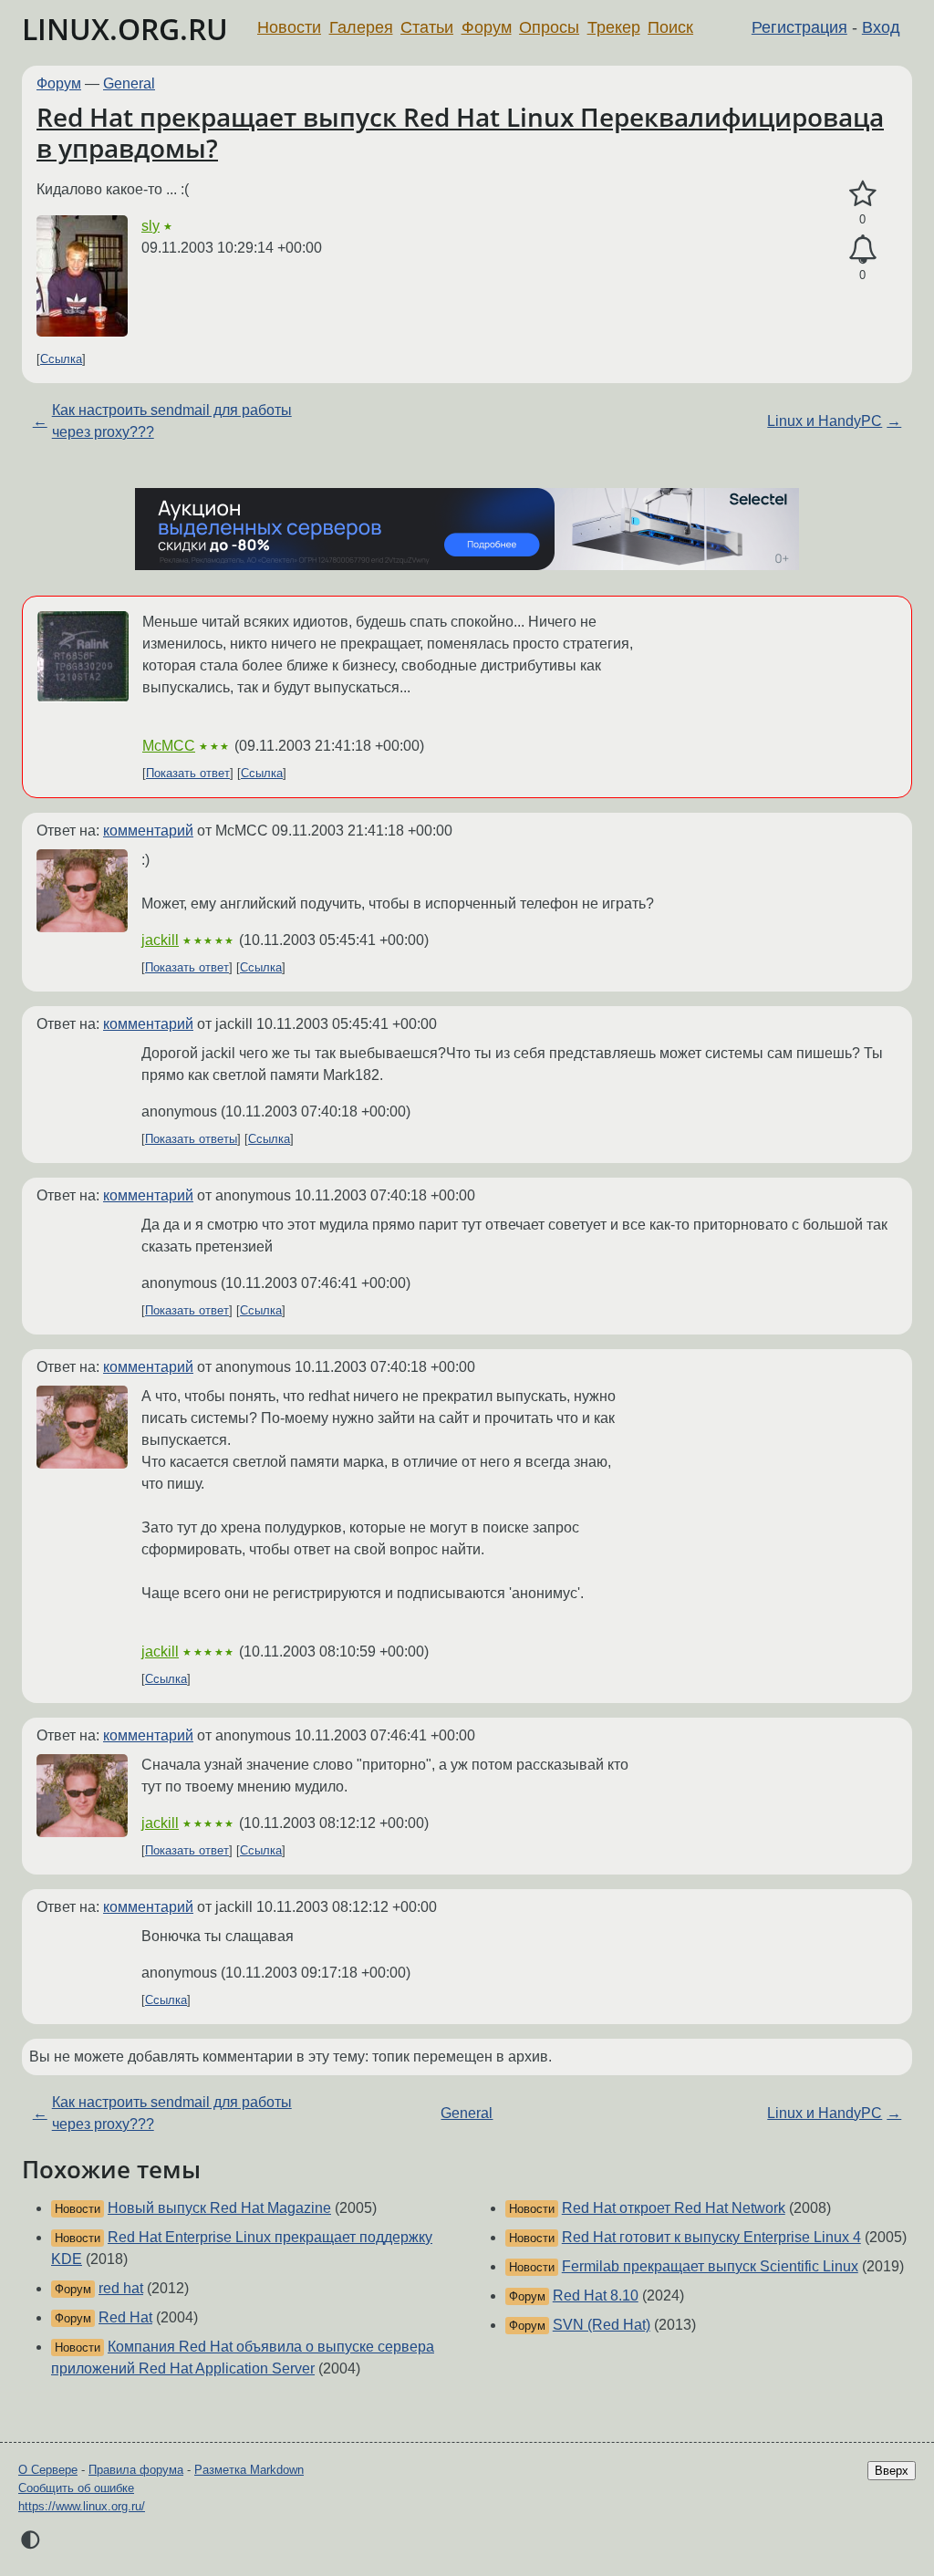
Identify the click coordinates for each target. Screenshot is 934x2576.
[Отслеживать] (862, 250)
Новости (289, 27)
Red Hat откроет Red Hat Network (674, 2208)
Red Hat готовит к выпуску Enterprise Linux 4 (711, 2237)
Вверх (892, 2471)
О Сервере (48, 2470)
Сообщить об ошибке (76, 2488)
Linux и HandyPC (825, 421)
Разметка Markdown (249, 2470)
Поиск (670, 27)
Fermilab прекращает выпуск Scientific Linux (710, 2266)
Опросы (549, 27)
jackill (160, 940)
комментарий (148, 831)
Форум (487, 27)
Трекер (614, 27)
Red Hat (125, 2317)
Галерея (361, 27)
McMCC (169, 746)
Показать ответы (191, 1139)
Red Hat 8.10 (596, 2296)
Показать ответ (188, 773)
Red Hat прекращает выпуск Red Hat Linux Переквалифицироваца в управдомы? (460, 132)
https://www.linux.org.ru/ (82, 2506)
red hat (121, 2288)
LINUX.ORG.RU (125, 29)
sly (150, 226)
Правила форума (136, 2470)
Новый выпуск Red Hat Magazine (219, 2208)
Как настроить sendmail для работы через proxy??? (172, 421)
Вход (881, 27)
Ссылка (61, 359)
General (129, 83)
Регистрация (799, 27)
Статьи (427, 27)
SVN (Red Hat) (602, 2325)
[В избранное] (862, 194)
